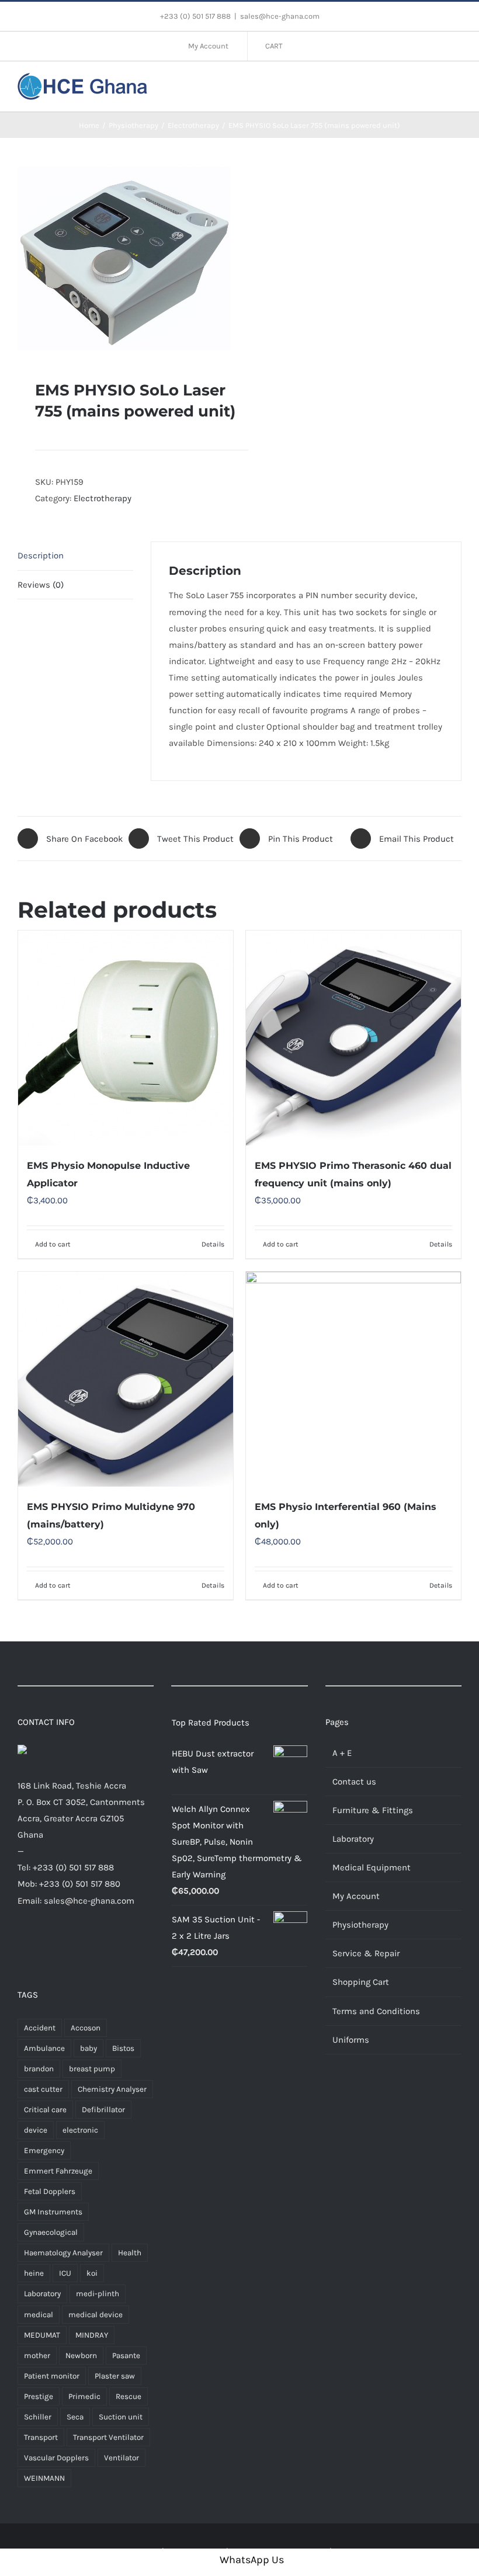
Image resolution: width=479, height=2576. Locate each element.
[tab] (75, 556)
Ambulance (44, 2048)
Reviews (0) (41, 585)
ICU (65, 2273)
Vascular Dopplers (56, 2458)
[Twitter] (39, 1945)
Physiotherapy (360, 1925)
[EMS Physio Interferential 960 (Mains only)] (353, 1379)
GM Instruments (53, 2212)
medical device (96, 2315)
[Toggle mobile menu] (457, 85)
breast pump (92, 2069)
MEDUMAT (42, 2335)
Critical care (45, 2110)
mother (37, 2355)
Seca (75, 2417)
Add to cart (53, 1244)
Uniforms (351, 2040)
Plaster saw (115, 2376)
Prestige (39, 2396)
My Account (356, 1896)
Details (213, 1244)
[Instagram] (57, 1945)
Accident (40, 2028)
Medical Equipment (372, 1867)
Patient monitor (52, 2376)
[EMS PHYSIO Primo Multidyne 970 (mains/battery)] (126, 1379)
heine (34, 2273)
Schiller (38, 2417)
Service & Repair (366, 1953)
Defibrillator (103, 2110)
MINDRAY (92, 2335)
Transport (41, 2437)
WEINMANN (44, 2478)
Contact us (354, 1782)
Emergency (44, 2150)
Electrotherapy (103, 498)
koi (92, 2273)
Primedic (84, 2396)
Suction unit (121, 2417)
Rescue (129, 2396)
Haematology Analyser (63, 2253)
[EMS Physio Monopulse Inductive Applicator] (126, 1038)
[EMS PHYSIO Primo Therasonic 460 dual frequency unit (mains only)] (353, 1038)
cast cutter (43, 2089)
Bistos (123, 2048)
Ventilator (122, 2458)
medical (39, 2315)
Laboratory (42, 2294)
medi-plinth (98, 2294)
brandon (39, 2069)
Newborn (81, 2355)
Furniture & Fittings (373, 1810)
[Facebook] (22, 1945)
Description (41, 556)
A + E (342, 1753)
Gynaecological (51, 2232)
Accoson (86, 2028)
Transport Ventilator (108, 2437)
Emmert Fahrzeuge (58, 2171)
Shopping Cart (361, 1982)
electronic (80, 2130)
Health (130, 2253)
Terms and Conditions (376, 2011)
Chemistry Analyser (112, 2089)
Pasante (126, 2355)
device (36, 2130)
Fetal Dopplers (50, 2191)
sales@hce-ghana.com (280, 16)
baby (88, 2048)
